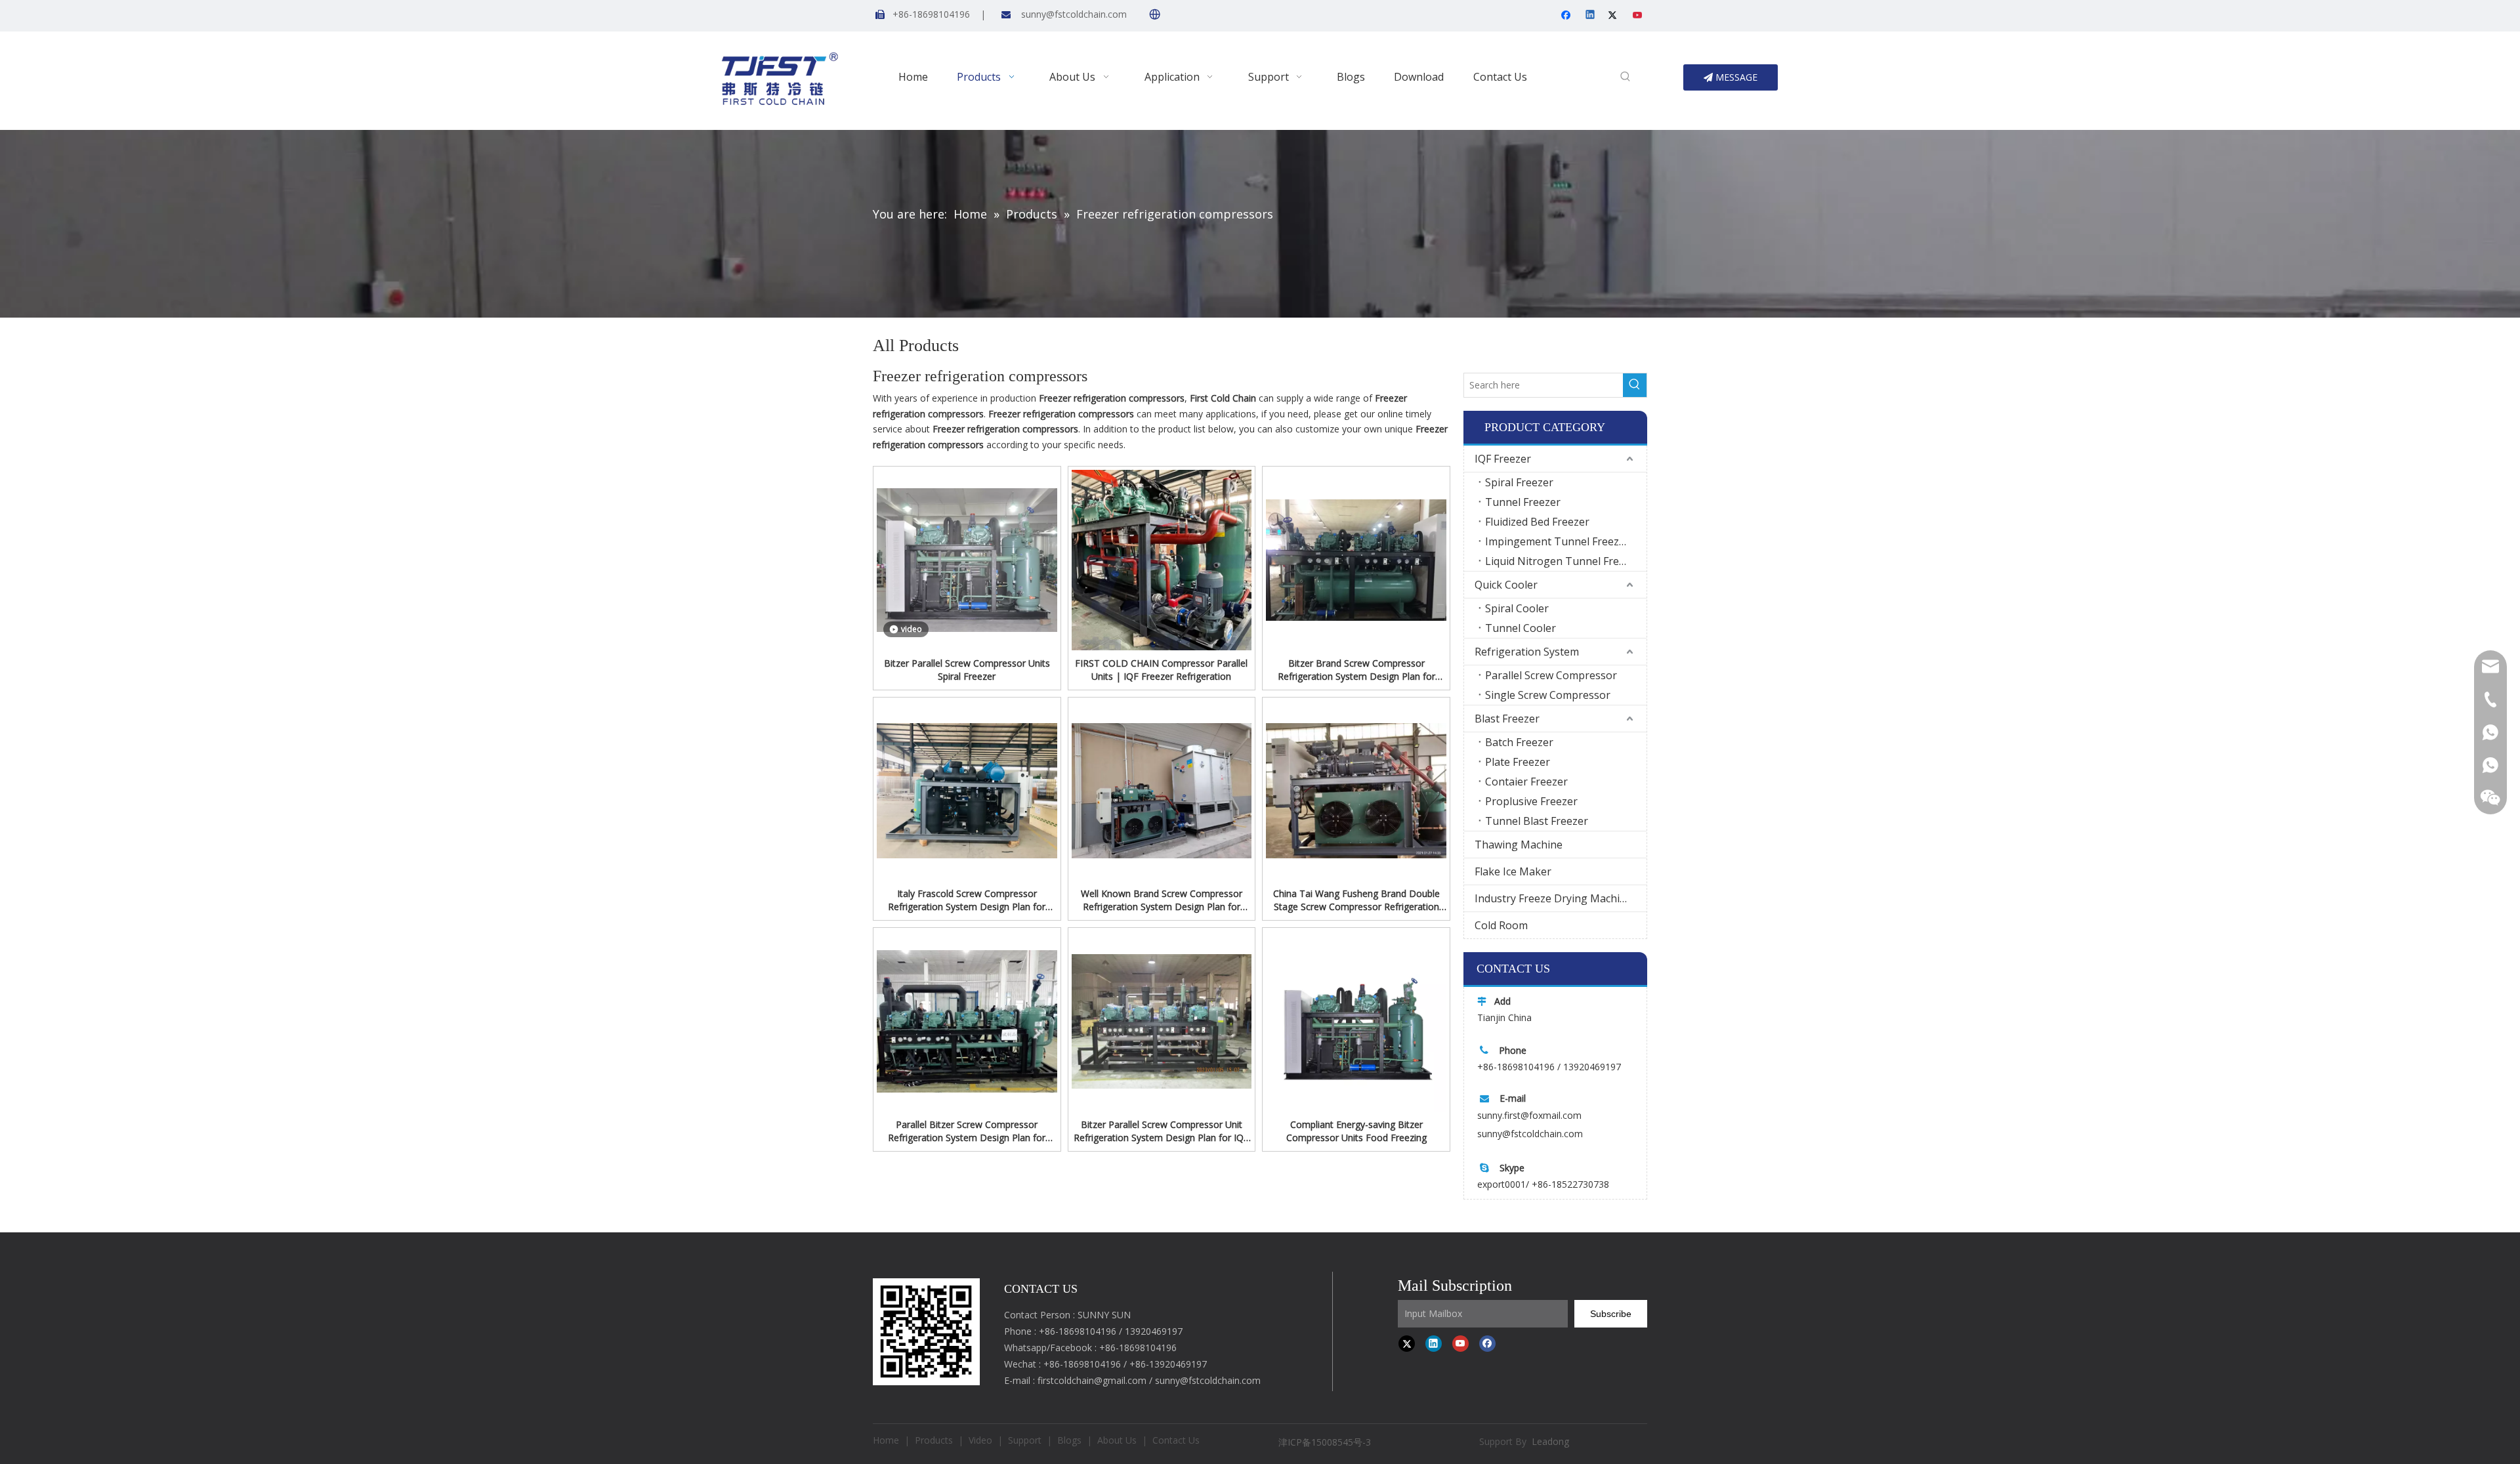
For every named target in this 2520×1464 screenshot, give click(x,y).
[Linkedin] (1591, 16)
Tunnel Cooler (1521, 628)
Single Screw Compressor (1548, 695)
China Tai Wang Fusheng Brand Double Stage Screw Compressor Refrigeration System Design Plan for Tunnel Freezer (1356, 900)
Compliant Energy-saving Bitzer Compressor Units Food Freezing (1356, 1131)
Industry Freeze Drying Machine (1553, 898)
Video (980, 1440)
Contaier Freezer (1526, 782)
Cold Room (1501, 925)
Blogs (1069, 1440)
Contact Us (1176, 1440)
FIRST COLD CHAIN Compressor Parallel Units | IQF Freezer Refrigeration (1161, 670)
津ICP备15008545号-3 (1326, 1442)
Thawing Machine (1519, 845)
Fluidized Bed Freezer (1537, 522)
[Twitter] (1615, 16)
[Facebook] (1567, 16)
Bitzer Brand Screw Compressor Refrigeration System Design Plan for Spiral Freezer (1356, 670)
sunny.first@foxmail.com (1529, 1115)
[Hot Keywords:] (1626, 77)
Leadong (1550, 1441)
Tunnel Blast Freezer (1537, 821)
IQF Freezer (1503, 459)
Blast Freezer (1507, 719)
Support (1025, 1440)
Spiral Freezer (1519, 482)
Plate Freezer (1518, 762)
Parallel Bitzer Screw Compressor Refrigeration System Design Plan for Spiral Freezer (967, 1131)
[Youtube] (1638, 16)
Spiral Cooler (1517, 608)
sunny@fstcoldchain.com (1074, 14)
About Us (1117, 1440)
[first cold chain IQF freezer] (926, 1331)
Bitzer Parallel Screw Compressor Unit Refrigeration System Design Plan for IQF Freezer (1161, 1131)
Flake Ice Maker (1513, 871)
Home (886, 1440)
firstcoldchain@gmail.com (1092, 1380)
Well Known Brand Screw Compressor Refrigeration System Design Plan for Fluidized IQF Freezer (1162, 900)
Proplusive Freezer (1531, 801)
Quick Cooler (1506, 585)
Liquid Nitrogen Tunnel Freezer (1563, 561)
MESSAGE (1735, 77)
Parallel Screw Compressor (1551, 675)
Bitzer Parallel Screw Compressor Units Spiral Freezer (967, 670)
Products (934, 1440)
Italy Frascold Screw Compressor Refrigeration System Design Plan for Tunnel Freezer (967, 900)
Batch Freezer (1519, 742)
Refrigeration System (1527, 652)
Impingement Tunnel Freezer (1557, 541)
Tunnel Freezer (1523, 502)
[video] (967, 559)
